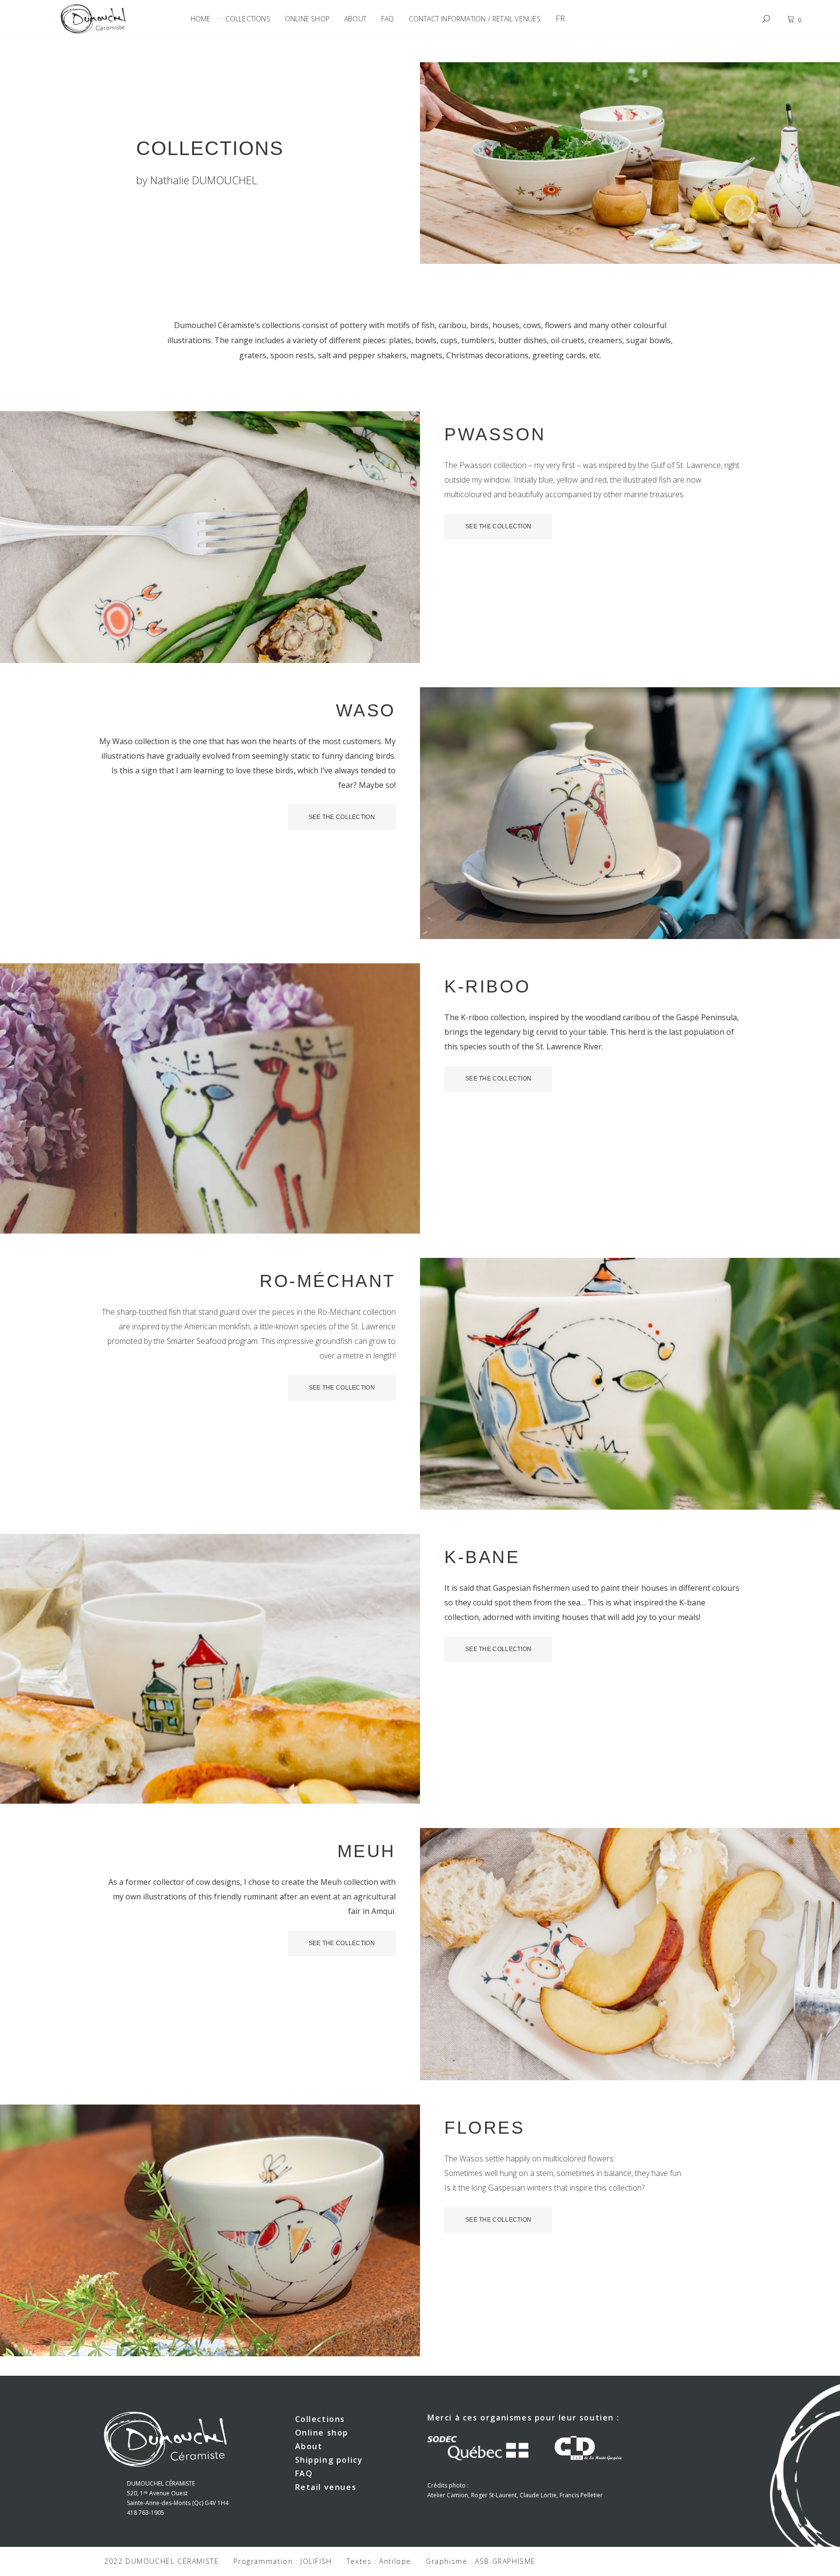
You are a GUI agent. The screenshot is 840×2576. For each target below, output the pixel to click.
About (309, 2446)
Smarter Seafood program (212, 1341)
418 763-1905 (146, 2513)
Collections (320, 2419)
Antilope (395, 2561)
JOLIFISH (316, 2561)
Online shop (322, 2433)
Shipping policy (329, 2460)
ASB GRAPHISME (505, 2561)
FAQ (304, 2473)
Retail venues (326, 2487)
